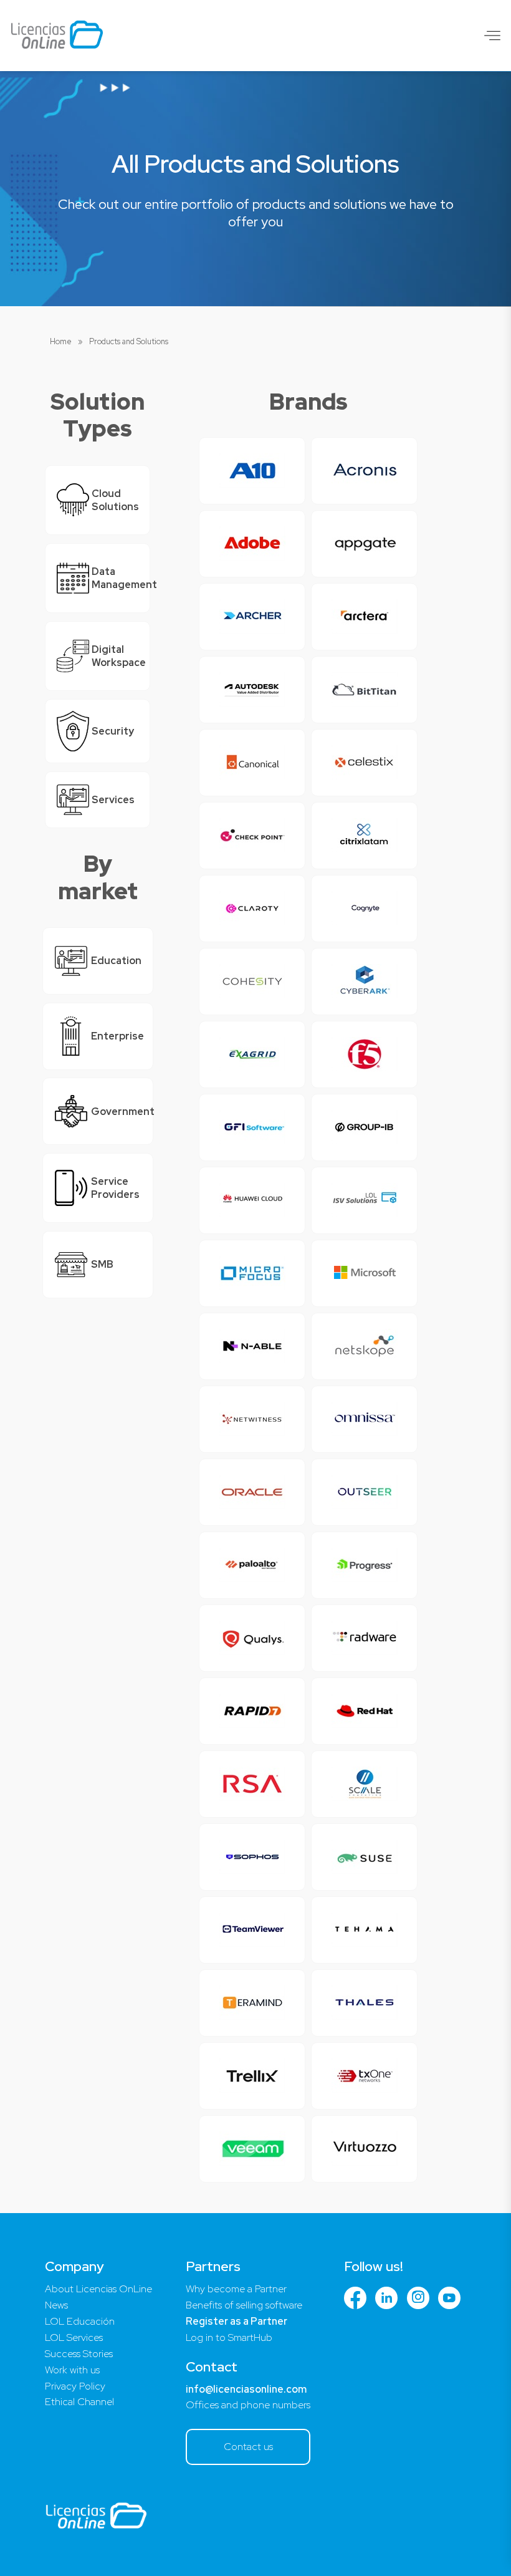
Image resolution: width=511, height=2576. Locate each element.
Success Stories (79, 2354)
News (56, 2305)
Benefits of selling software (244, 2305)
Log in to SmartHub (229, 2337)
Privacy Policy (75, 2386)
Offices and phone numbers (248, 2405)
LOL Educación (80, 2321)
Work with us (72, 2370)
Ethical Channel (79, 2402)
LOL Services (74, 2337)
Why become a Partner (236, 2289)
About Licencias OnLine (98, 2289)
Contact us (248, 2447)
